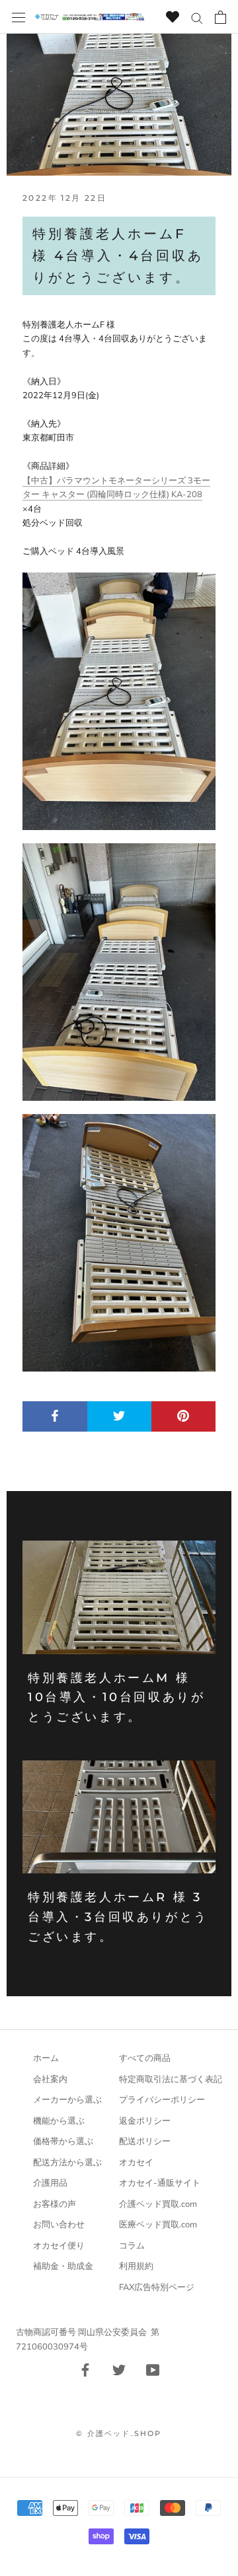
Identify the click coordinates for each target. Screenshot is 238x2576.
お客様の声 (55, 2204)
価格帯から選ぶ (63, 2141)
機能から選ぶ (59, 2121)
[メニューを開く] (19, 17)
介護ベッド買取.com (158, 2204)
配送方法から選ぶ (67, 2163)
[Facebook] (85, 2369)
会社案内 (50, 2079)
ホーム (46, 2058)
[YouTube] (153, 2369)
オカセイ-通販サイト (160, 2183)
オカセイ (136, 2163)
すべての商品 (145, 2058)
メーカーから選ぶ (67, 2100)
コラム (132, 2246)
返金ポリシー (145, 2121)
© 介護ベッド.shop (119, 2433)
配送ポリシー (145, 2141)
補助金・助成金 (63, 2266)
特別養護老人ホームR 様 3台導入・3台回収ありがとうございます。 (118, 1917)
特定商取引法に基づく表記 (171, 2079)
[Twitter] (119, 2369)
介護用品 (50, 2183)
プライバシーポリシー (162, 2100)
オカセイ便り (59, 2246)
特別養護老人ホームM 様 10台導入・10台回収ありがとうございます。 (116, 1697)
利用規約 (136, 2266)
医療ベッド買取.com (158, 2225)
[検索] (197, 17)
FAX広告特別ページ (157, 2287)
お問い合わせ (59, 2225)
